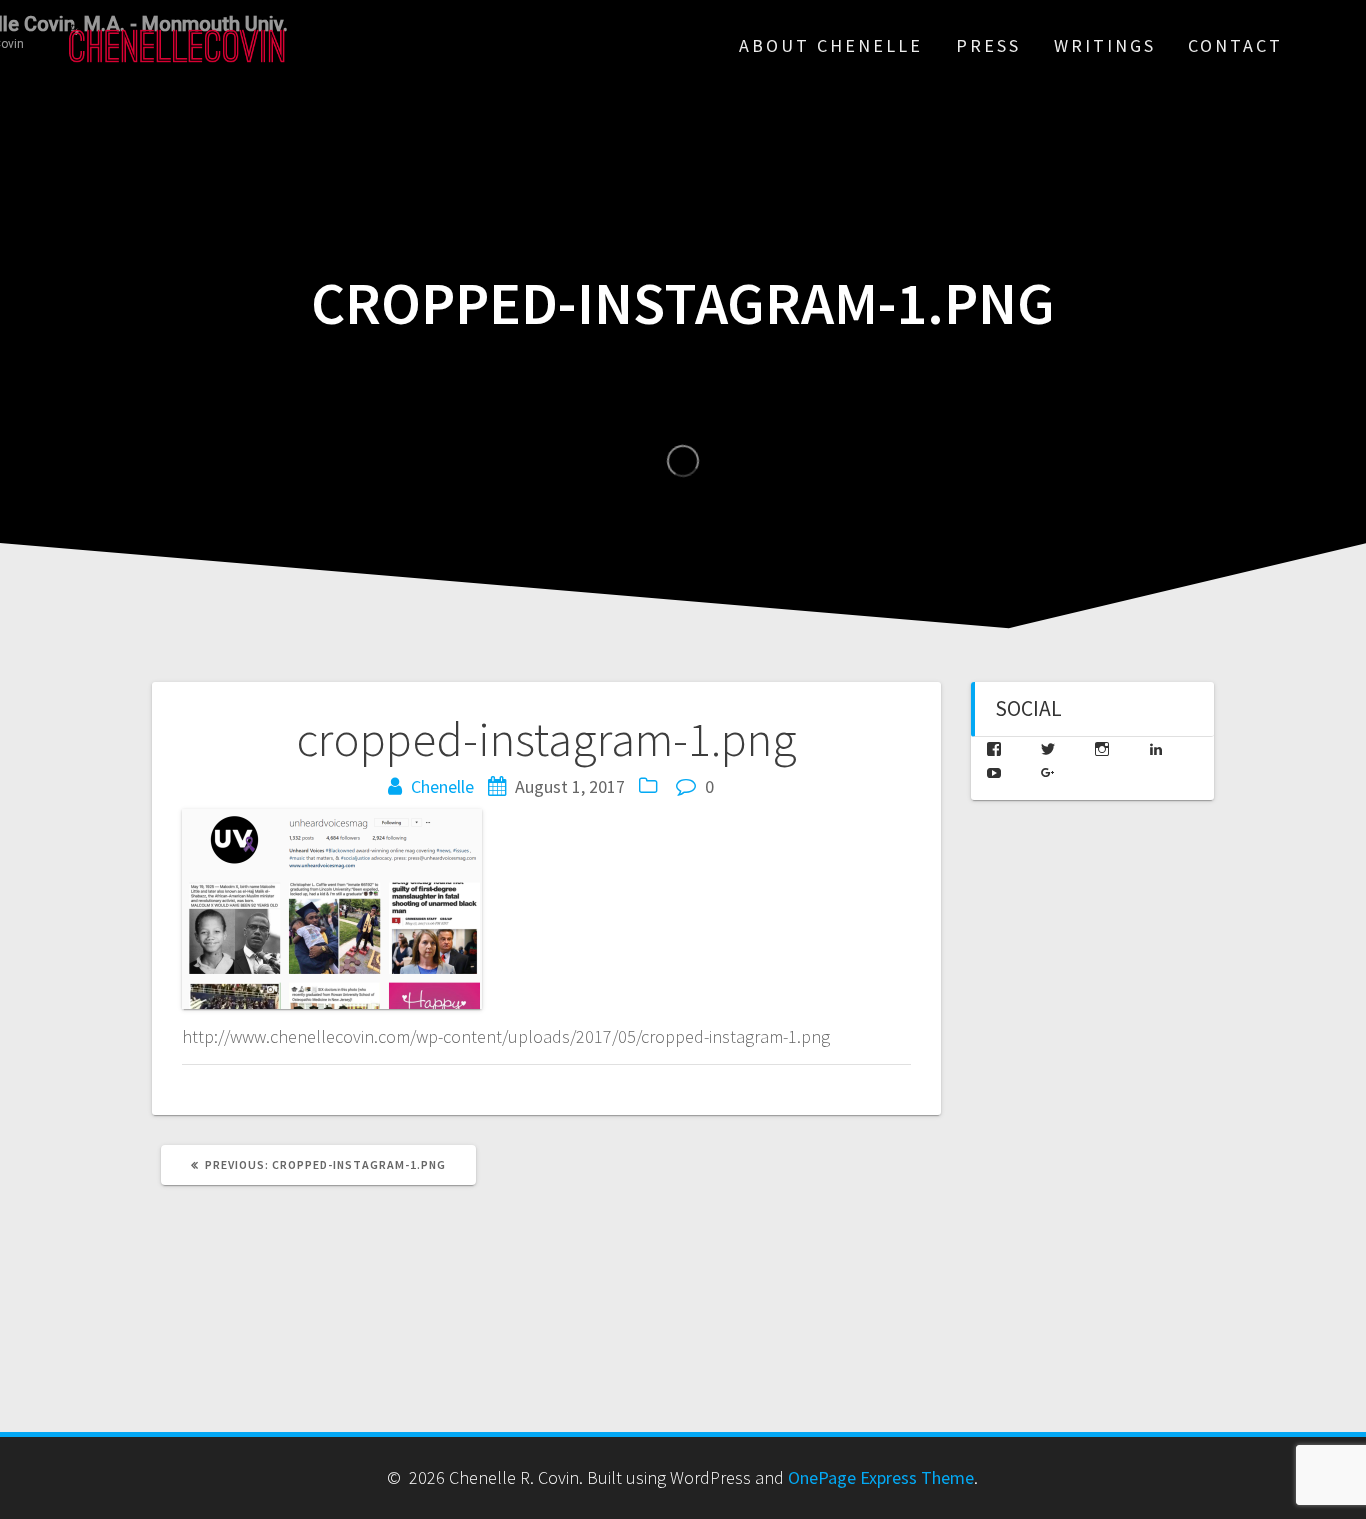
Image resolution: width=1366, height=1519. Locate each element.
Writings (1105, 45)
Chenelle (442, 786)
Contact (1235, 45)
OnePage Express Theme (881, 1477)
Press (988, 45)
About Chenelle (831, 45)
